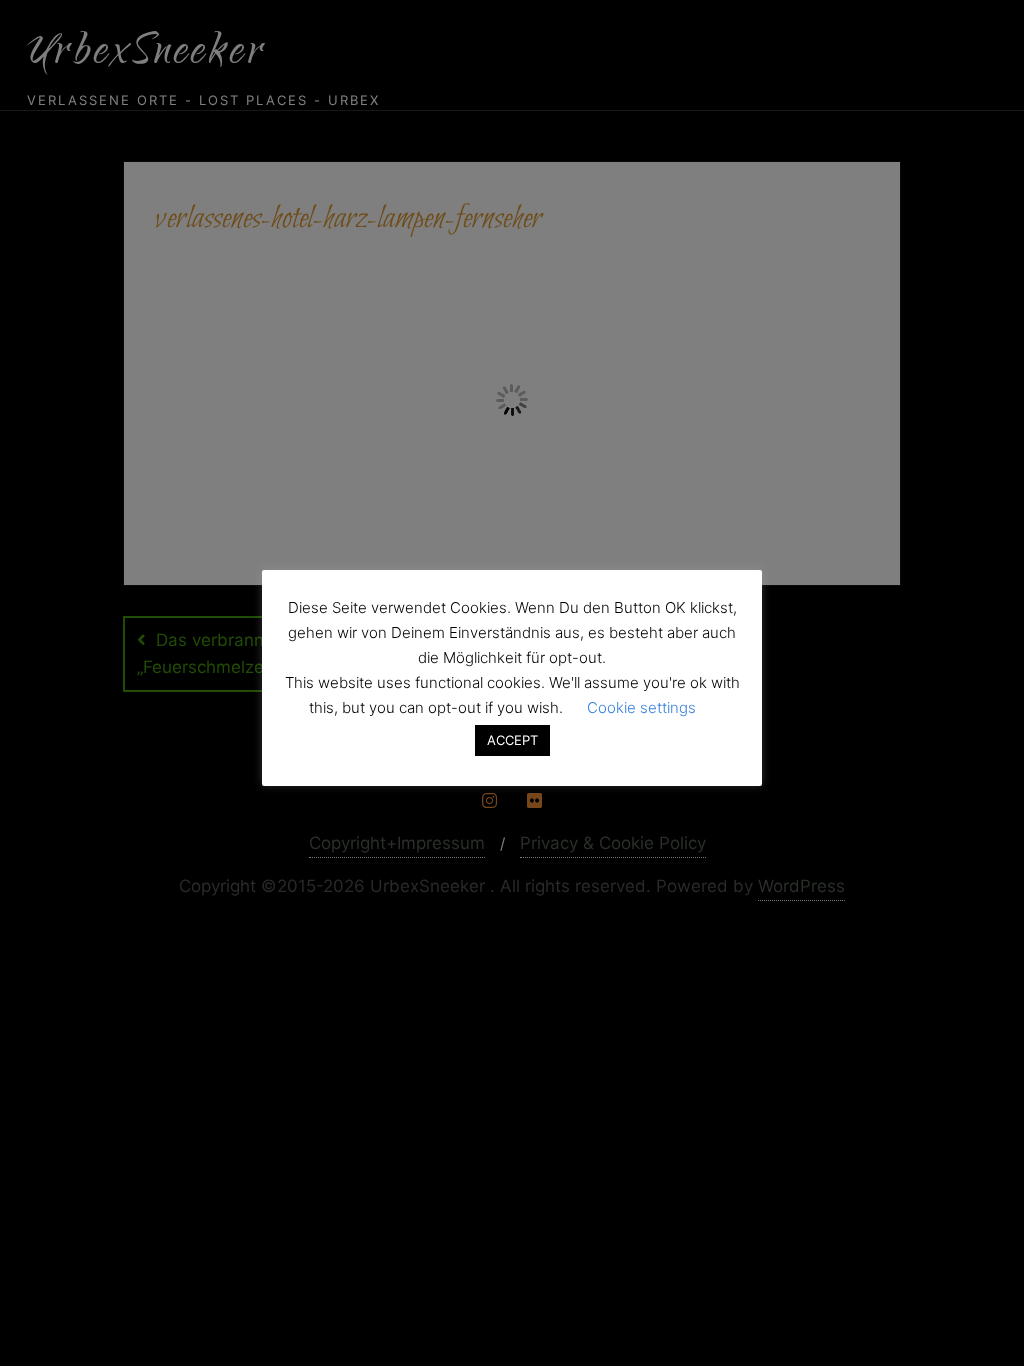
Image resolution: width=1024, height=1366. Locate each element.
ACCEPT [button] (512, 740)
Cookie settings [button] (641, 707)
